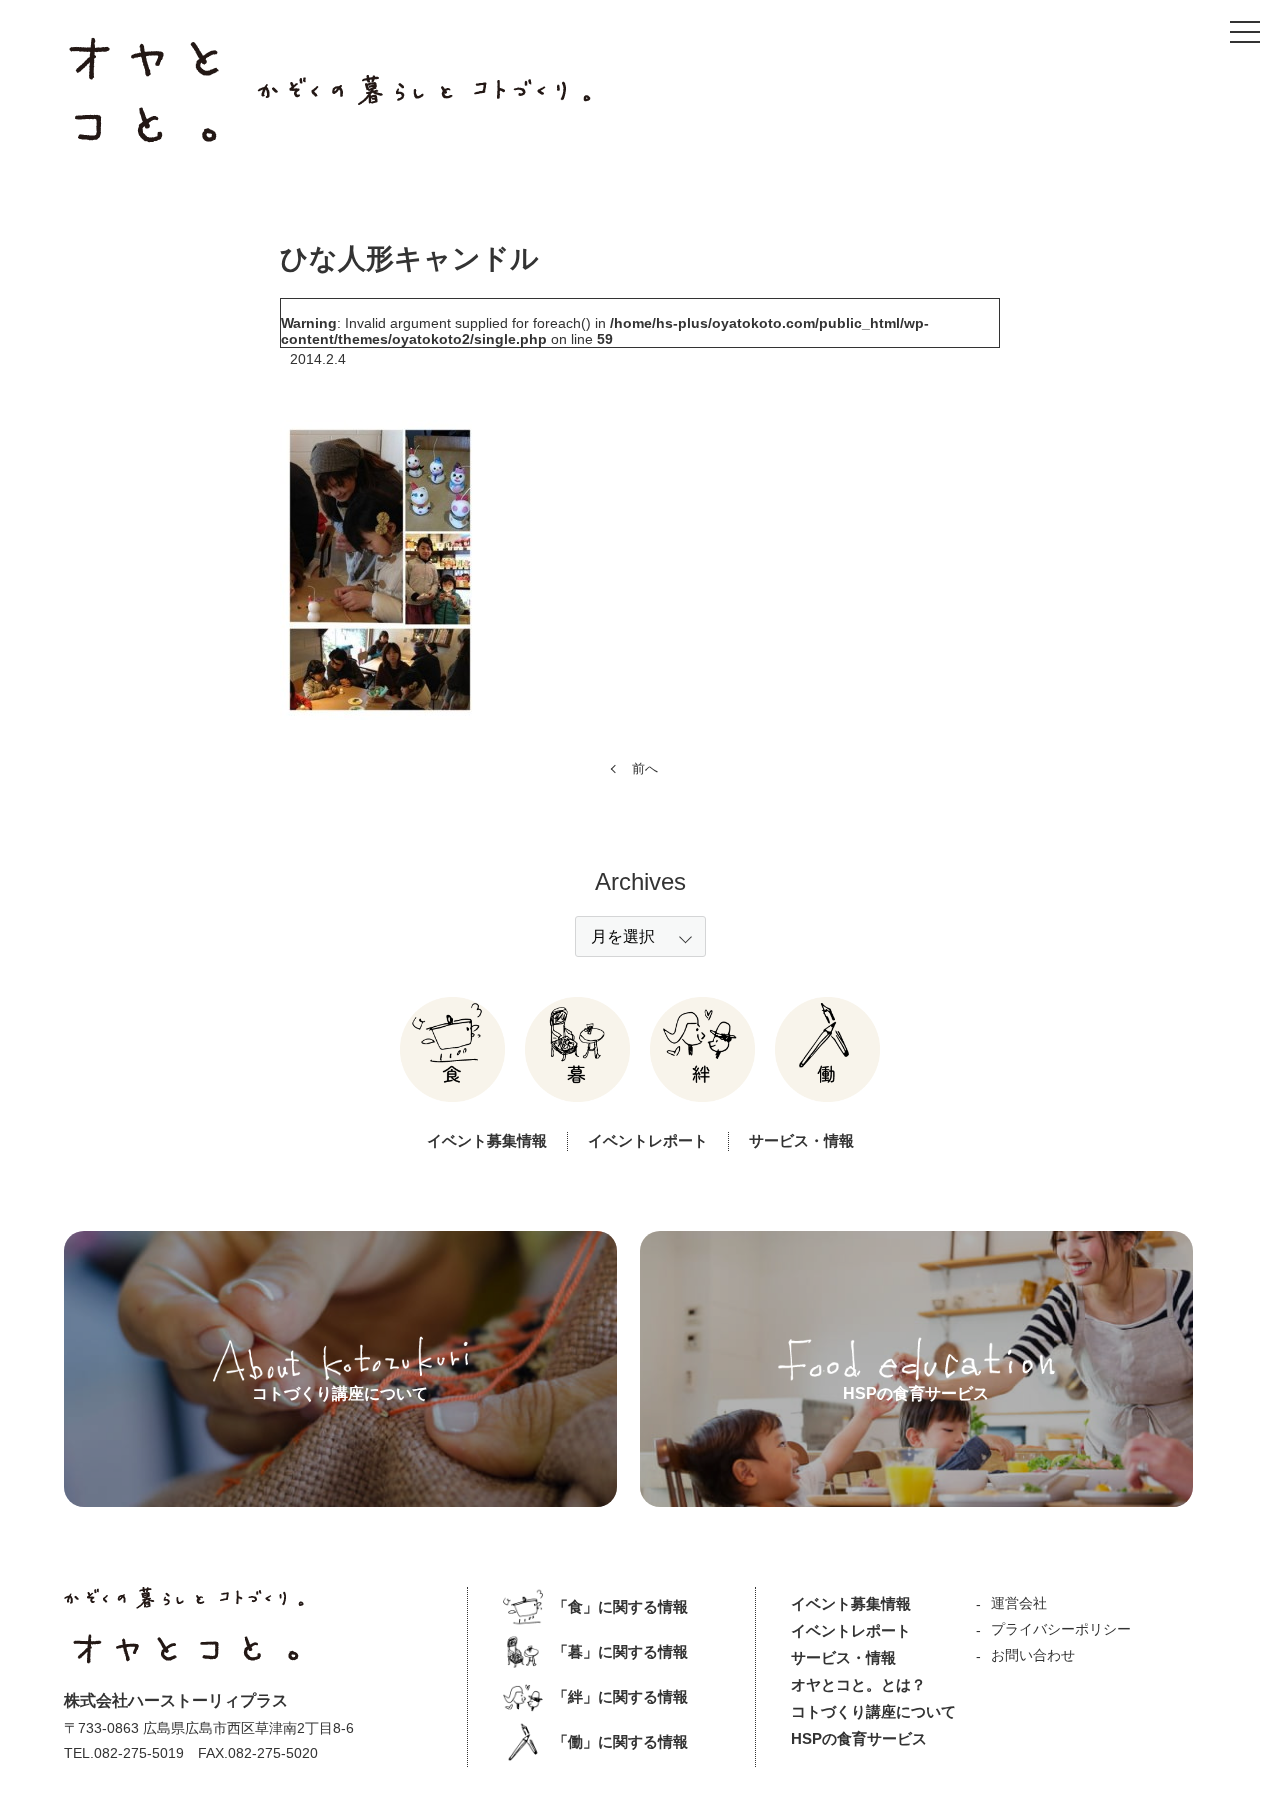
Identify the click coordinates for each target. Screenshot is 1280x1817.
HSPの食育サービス (859, 1738)
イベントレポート (648, 1140)
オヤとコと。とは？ (858, 1684)
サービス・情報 (801, 1140)
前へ (645, 768)
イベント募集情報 (487, 1140)
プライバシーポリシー (1061, 1629)
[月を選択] (640, 936)
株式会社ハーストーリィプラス (176, 1700)
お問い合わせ (1033, 1655)
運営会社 (1019, 1603)
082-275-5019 (139, 1753)
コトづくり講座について (873, 1711)
